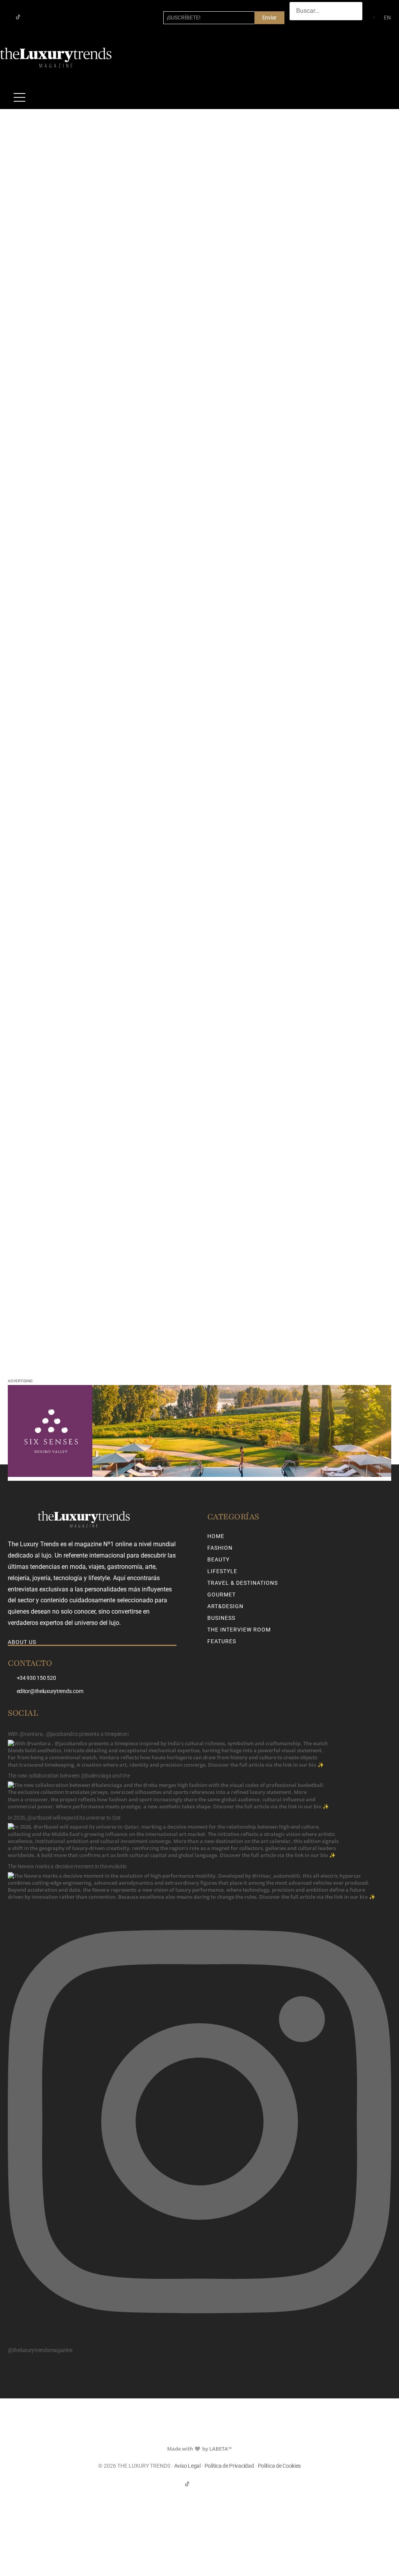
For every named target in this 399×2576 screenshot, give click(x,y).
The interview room (239, 1630)
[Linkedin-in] (43, 17)
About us (22, 1642)
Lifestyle (222, 1571)
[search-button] (297, 28)
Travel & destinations (243, 1583)
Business (221, 1618)
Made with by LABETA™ (199, 2449)
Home (216, 1536)
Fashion (220, 1548)
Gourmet (222, 1595)
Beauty (218, 1559)
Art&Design (225, 1606)
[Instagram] (31, 17)
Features (222, 1641)
